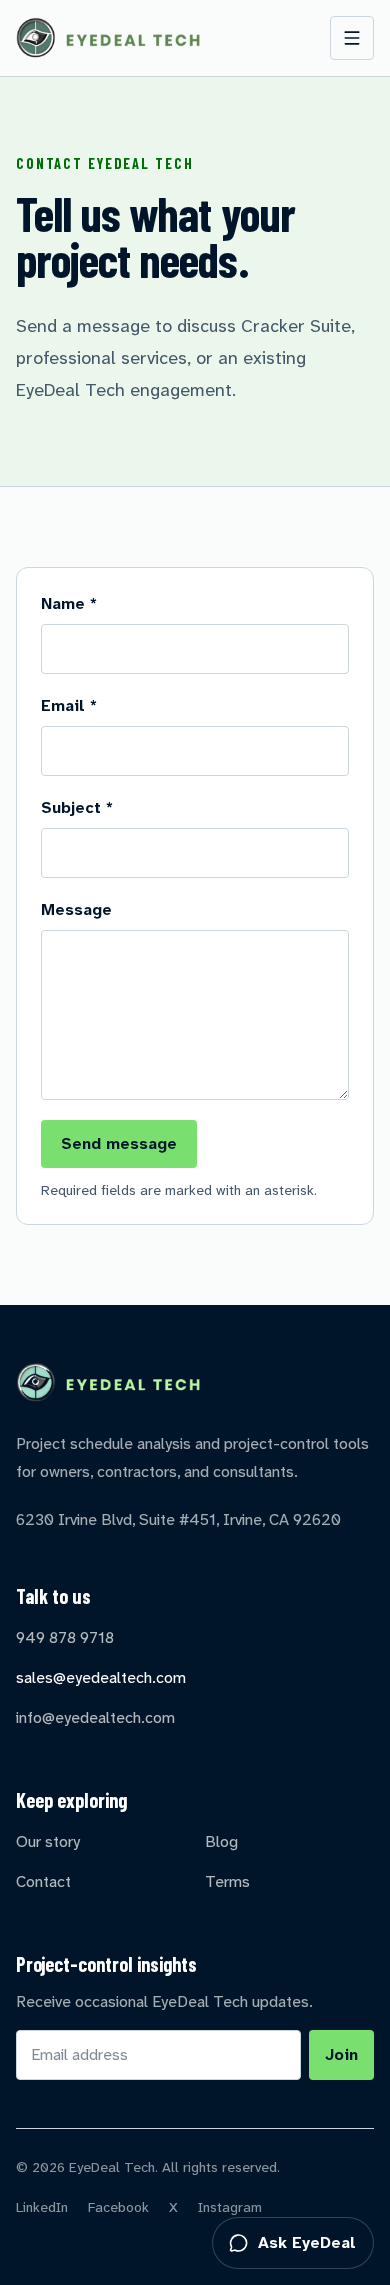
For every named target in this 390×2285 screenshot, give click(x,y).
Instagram (230, 2207)
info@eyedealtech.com (95, 1717)
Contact (43, 1881)
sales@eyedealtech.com (101, 1677)
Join (341, 2054)
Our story (48, 1841)
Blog (221, 1841)
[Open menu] (352, 38)
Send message (119, 1143)
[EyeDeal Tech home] (108, 38)
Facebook (118, 2207)
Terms (227, 1881)
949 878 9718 (65, 1637)
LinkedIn (42, 2207)
